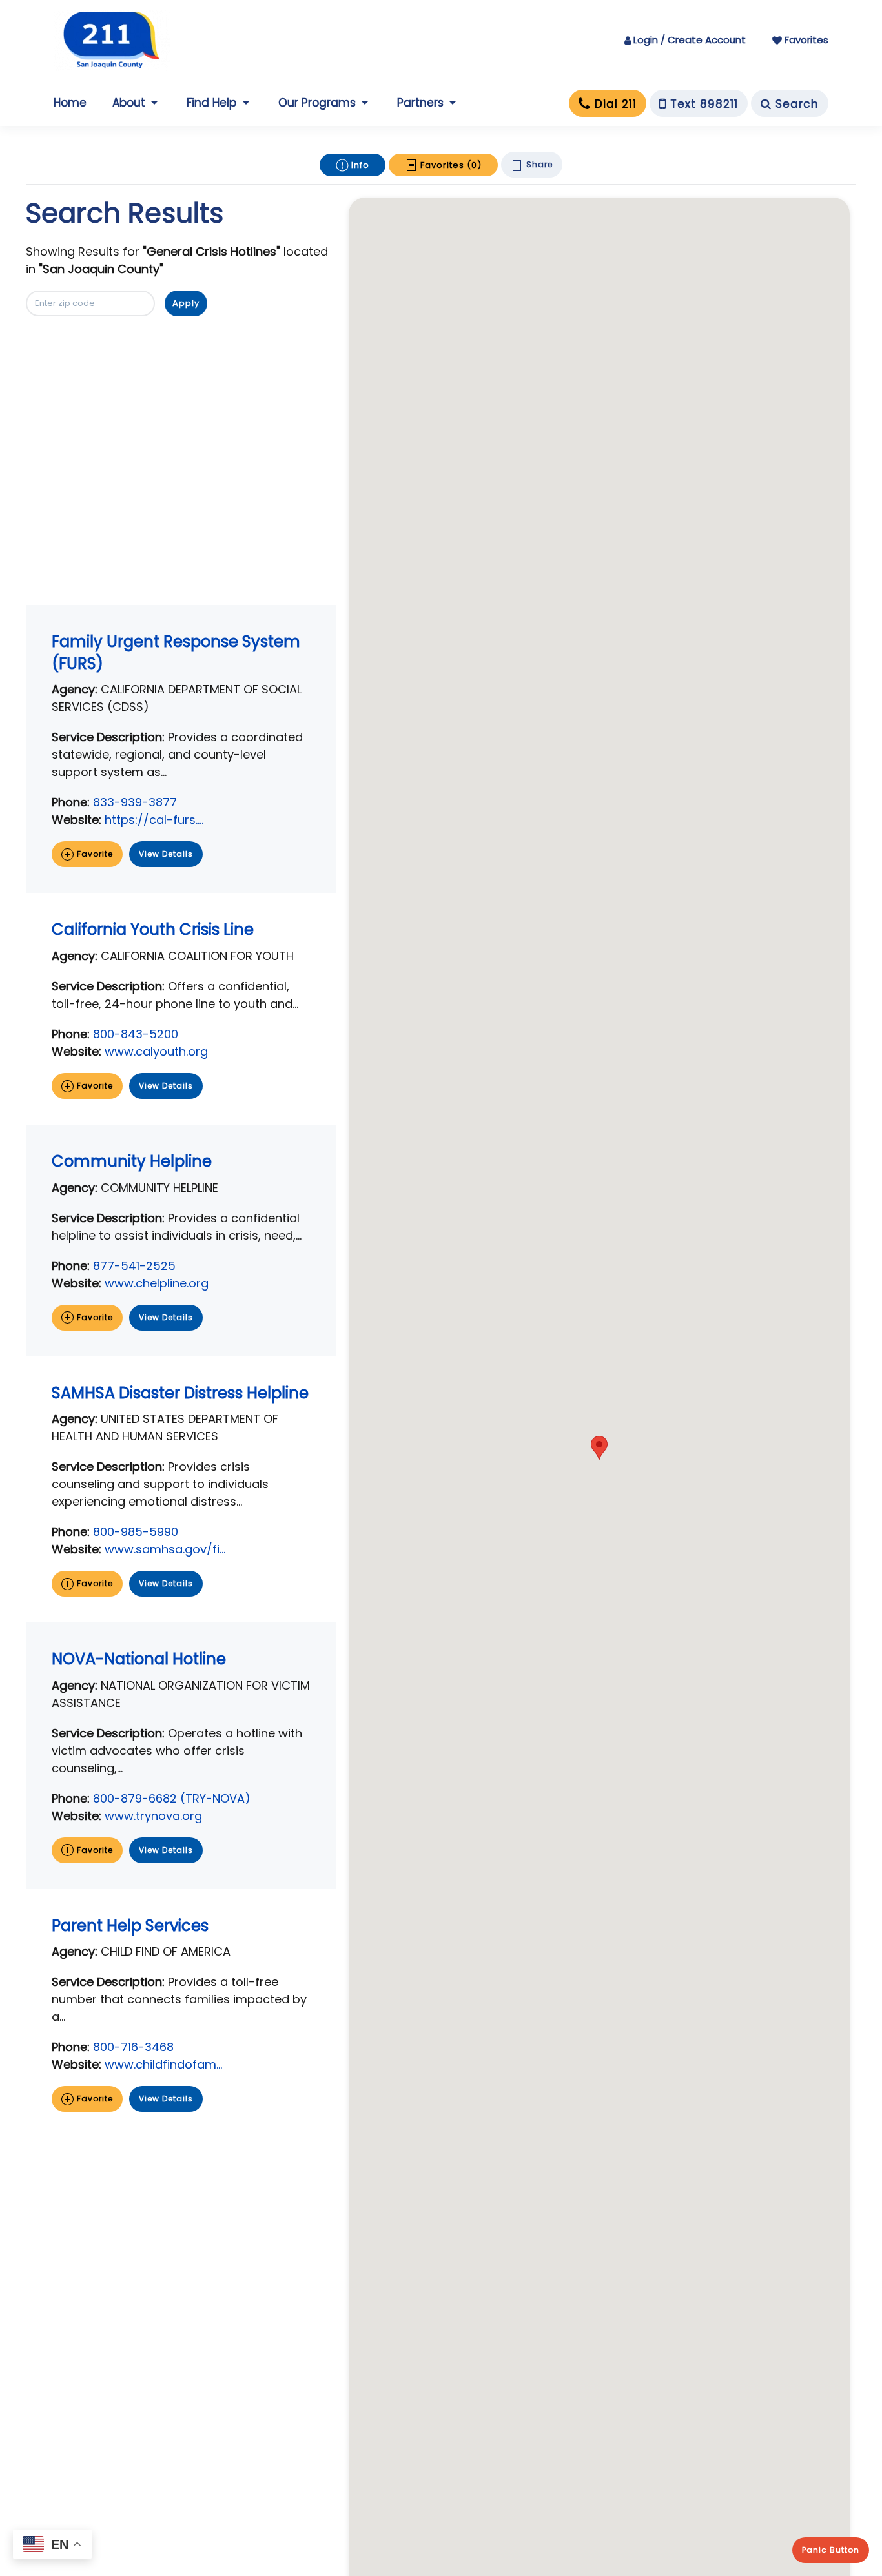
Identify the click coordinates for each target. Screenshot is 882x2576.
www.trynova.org (153, 1816)
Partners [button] (420, 103)
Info (359, 165)
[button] (599, 1448)
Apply (186, 303)
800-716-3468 (133, 2047)
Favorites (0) (450, 165)
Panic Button (831, 2550)
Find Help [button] (211, 103)
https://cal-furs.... (154, 820)
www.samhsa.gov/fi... (165, 1549)
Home (70, 103)
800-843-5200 (136, 1034)
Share (538, 164)
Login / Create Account (690, 40)
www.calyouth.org (156, 1051)
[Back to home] (112, 40)
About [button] (129, 103)
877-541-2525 (134, 1266)
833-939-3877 (135, 802)
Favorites (806, 40)
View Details (166, 854)
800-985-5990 (136, 1532)
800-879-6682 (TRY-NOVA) (172, 1798)
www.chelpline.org (157, 1283)
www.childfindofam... (163, 2064)
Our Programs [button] (317, 103)
